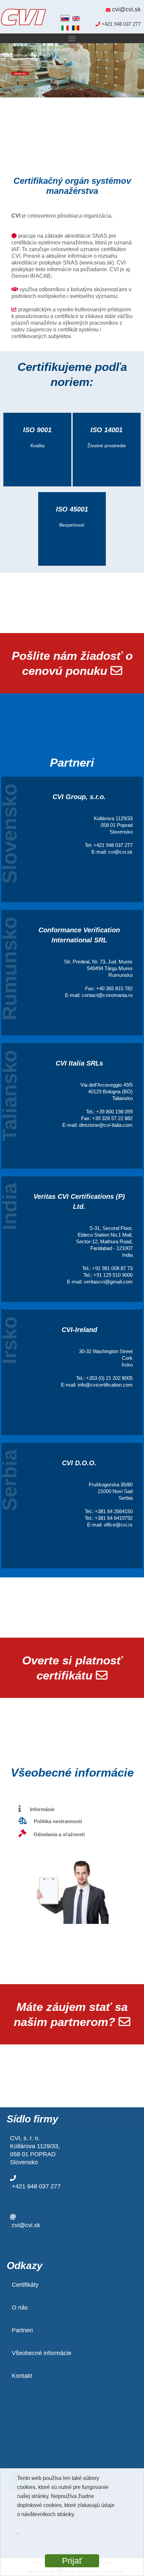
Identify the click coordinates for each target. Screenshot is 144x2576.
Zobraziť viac (20, 73)
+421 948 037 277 (36, 2186)
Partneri (22, 2330)
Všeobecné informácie (42, 2353)
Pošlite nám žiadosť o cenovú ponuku (72, 663)
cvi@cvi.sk (26, 2225)
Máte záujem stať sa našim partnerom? (71, 2014)
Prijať (72, 2561)
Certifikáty (25, 2285)
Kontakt (22, 2376)
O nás (20, 2308)
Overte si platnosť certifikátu (72, 1668)
